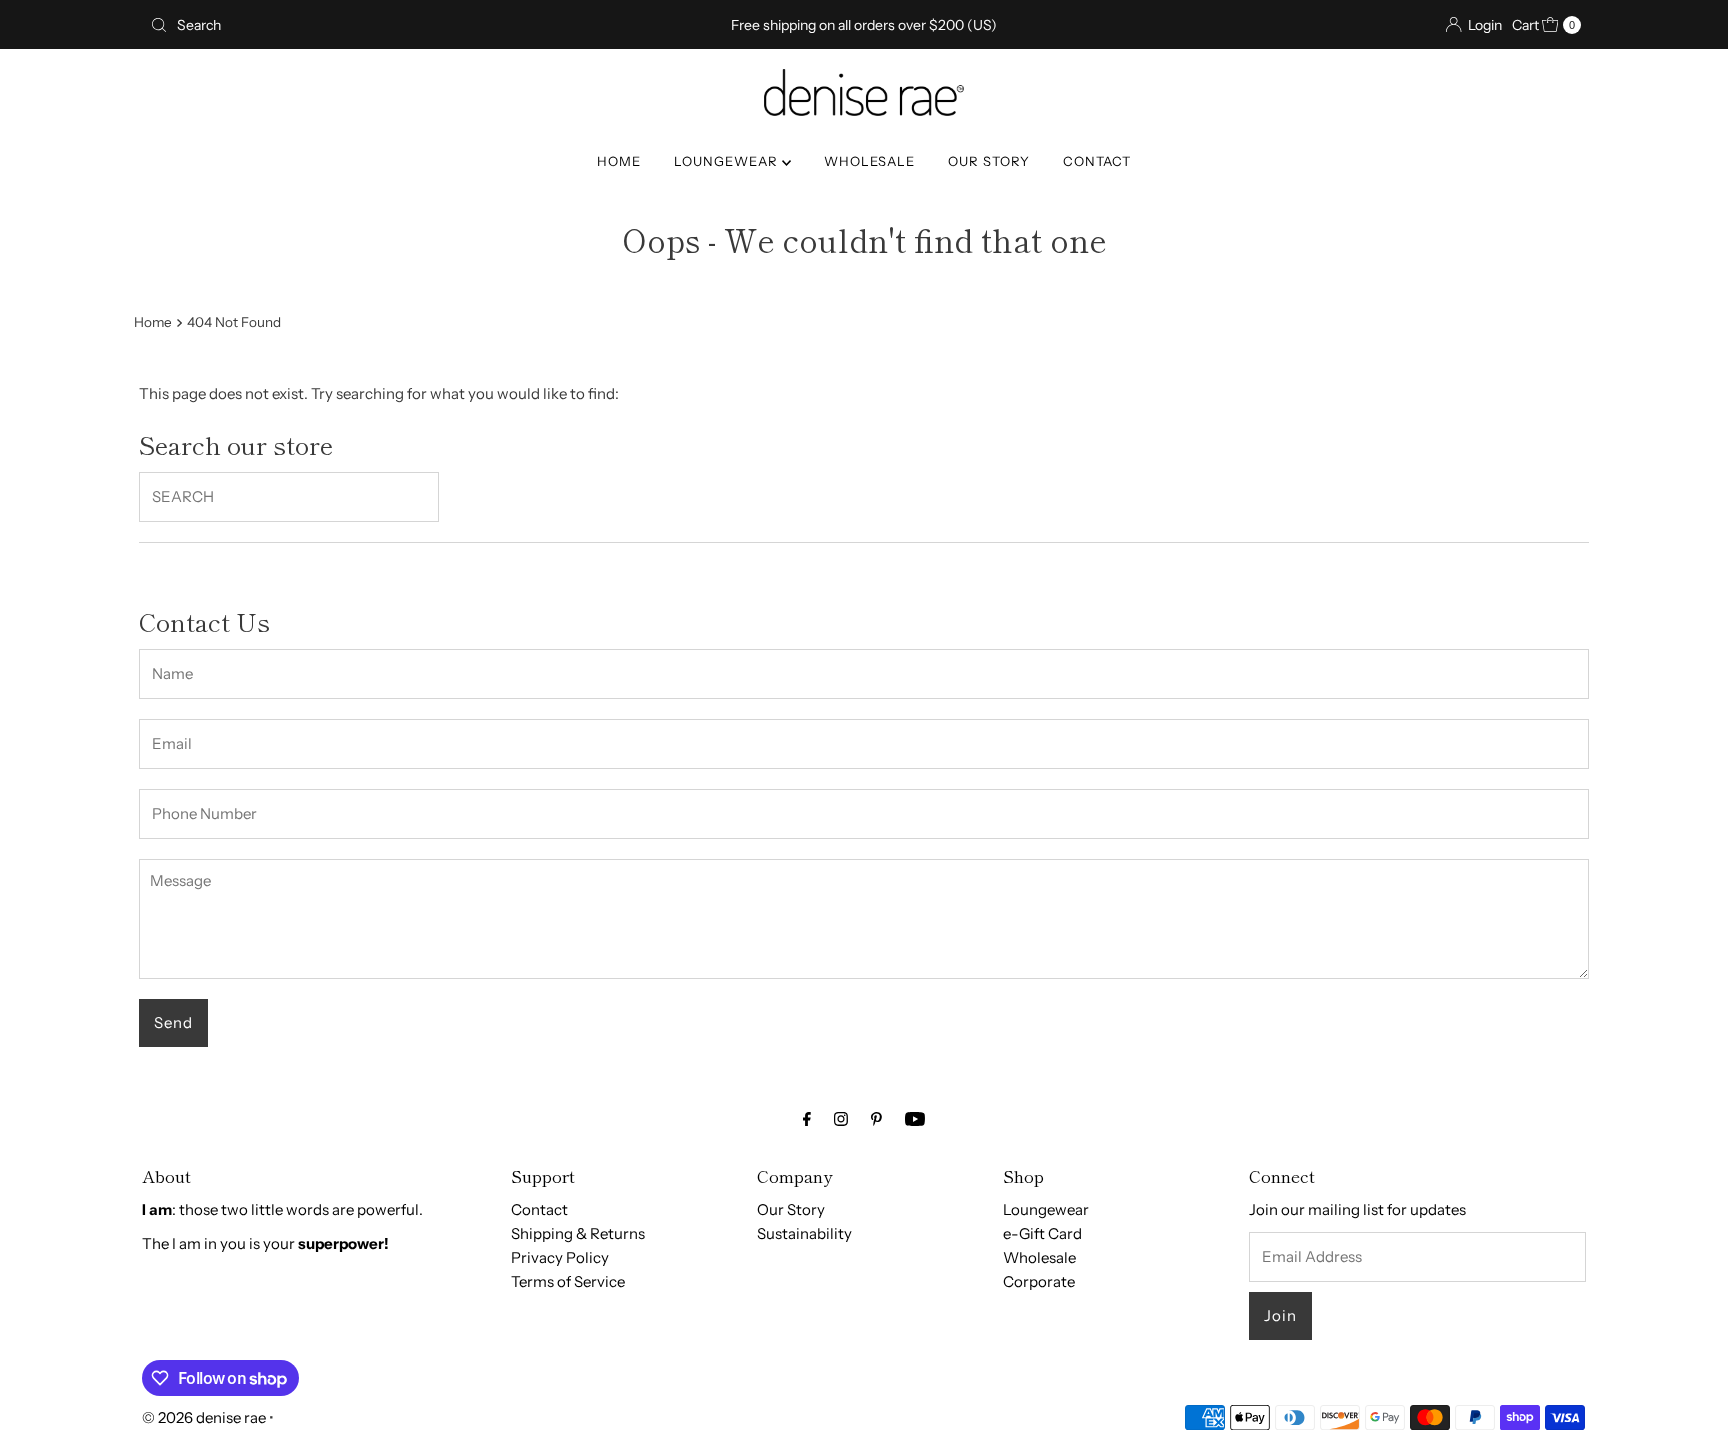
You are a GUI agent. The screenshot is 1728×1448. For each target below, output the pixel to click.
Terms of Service (568, 1281)
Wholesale (1039, 1257)
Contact (539, 1209)
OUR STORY (989, 161)
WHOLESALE (869, 161)
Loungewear (1046, 1209)
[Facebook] (807, 1119)
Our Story (791, 1209)
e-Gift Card (1042, 1233)
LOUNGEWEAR (728, 161)
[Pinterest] (876, 1119)
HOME (619, 161)
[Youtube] (915, 1119)
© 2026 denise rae (204, 1417)
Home (153, 322)
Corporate (1039, 1281)
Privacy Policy (560, 1257)
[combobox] (377, 25)
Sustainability (804, 1233)
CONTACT (1097, 161)
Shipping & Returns (578, 1233)
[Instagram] (841, 1119)
